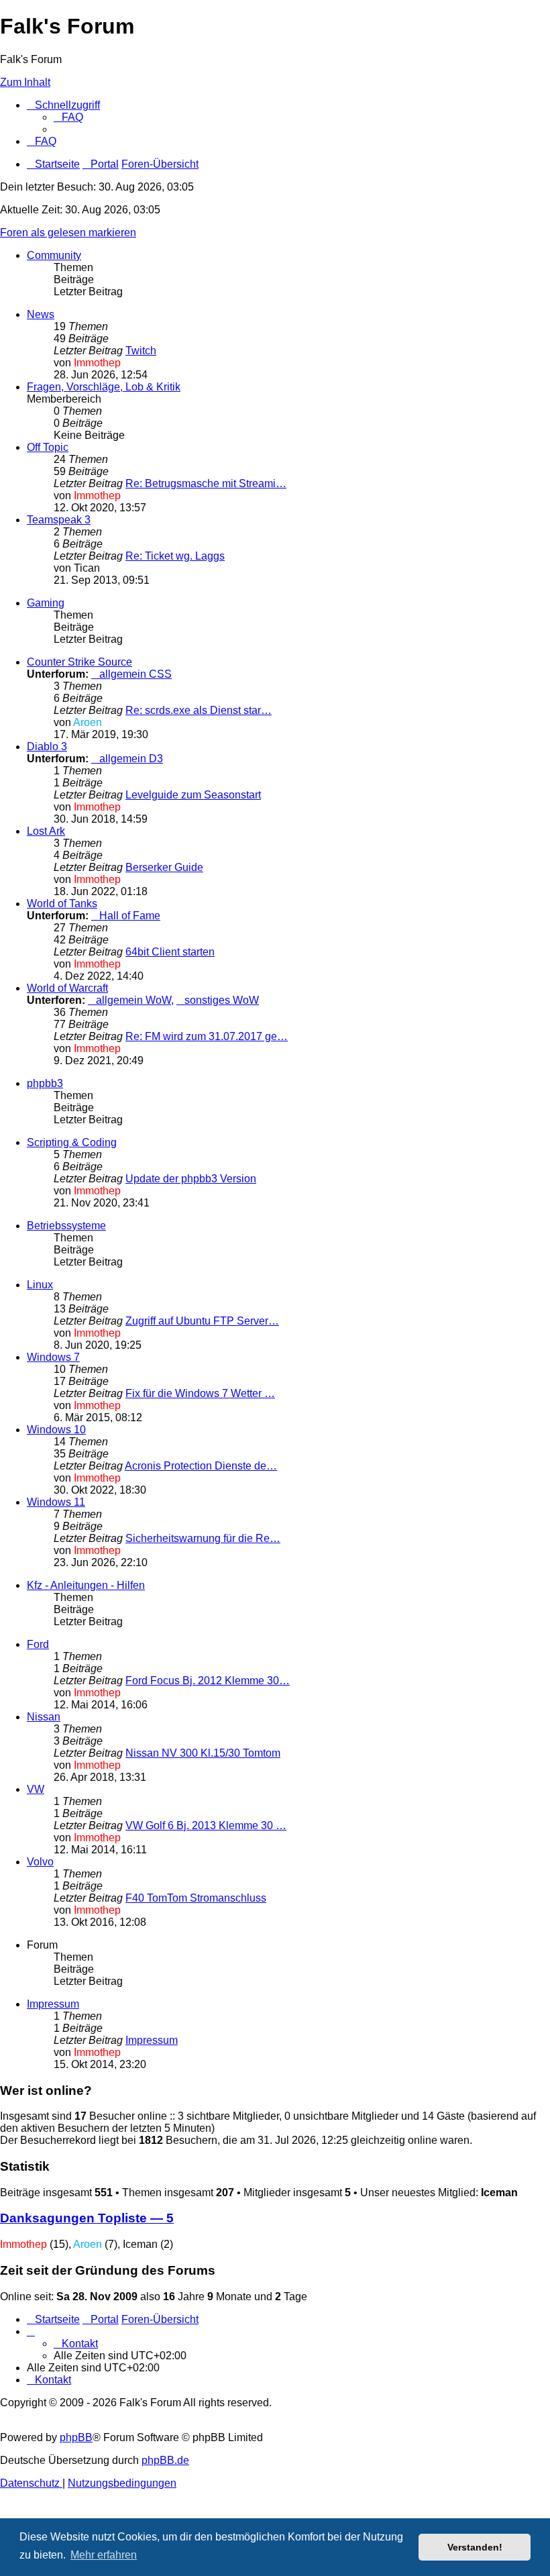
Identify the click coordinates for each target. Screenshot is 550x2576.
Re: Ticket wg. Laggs (175, 556)
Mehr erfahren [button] (104, 2555)
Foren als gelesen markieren (68, 233)
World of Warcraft (67, 988)
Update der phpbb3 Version (191, 1179)
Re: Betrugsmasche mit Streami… (206, 483)
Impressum (53, 2004)
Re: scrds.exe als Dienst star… (199, 710)
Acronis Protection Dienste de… (201, 1466)
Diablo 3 (47, 746)
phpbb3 (45, 1083)
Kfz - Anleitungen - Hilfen (86, 1585)
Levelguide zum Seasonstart (193, 795)
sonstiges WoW (222, 1000)
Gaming (46, 603)
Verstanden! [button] (475, 2547)
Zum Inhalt (25, 82)
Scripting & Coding (72, 1142)
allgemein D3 (131, 759)
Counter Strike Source (79, 662)
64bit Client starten (170, 952)
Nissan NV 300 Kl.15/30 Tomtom (203, 1753)
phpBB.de (165, 2460)
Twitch (141, 351)
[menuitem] (68, 117)
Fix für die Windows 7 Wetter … (200, 1393)
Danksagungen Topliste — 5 (87, 2218)
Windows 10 (56, 1430)
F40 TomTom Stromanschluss (196, 1898)
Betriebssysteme (66, 1226)
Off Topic (48, 447)
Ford (38, 1644)
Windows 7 (53, 1357)
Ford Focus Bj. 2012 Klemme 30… (208, 1681)
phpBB (76, 2437)
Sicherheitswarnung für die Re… (203, 1538)
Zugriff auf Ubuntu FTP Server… (202, 1321)
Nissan (44, 1717)
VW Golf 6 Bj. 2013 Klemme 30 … (206, 1825)
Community (54, 255)
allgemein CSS (135, 674)
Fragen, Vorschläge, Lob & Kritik (104, 387)
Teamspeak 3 (59, 520)
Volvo (40, 1862)
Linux (40, 1285)
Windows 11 (56, 1502)
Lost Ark (46, 831)
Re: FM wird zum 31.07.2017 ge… (207, 1036)
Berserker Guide (164, 867)
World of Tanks (62, 904)
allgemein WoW (133, 1000)
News (41, 314)
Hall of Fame (130, 916)
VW (36, 1789)
